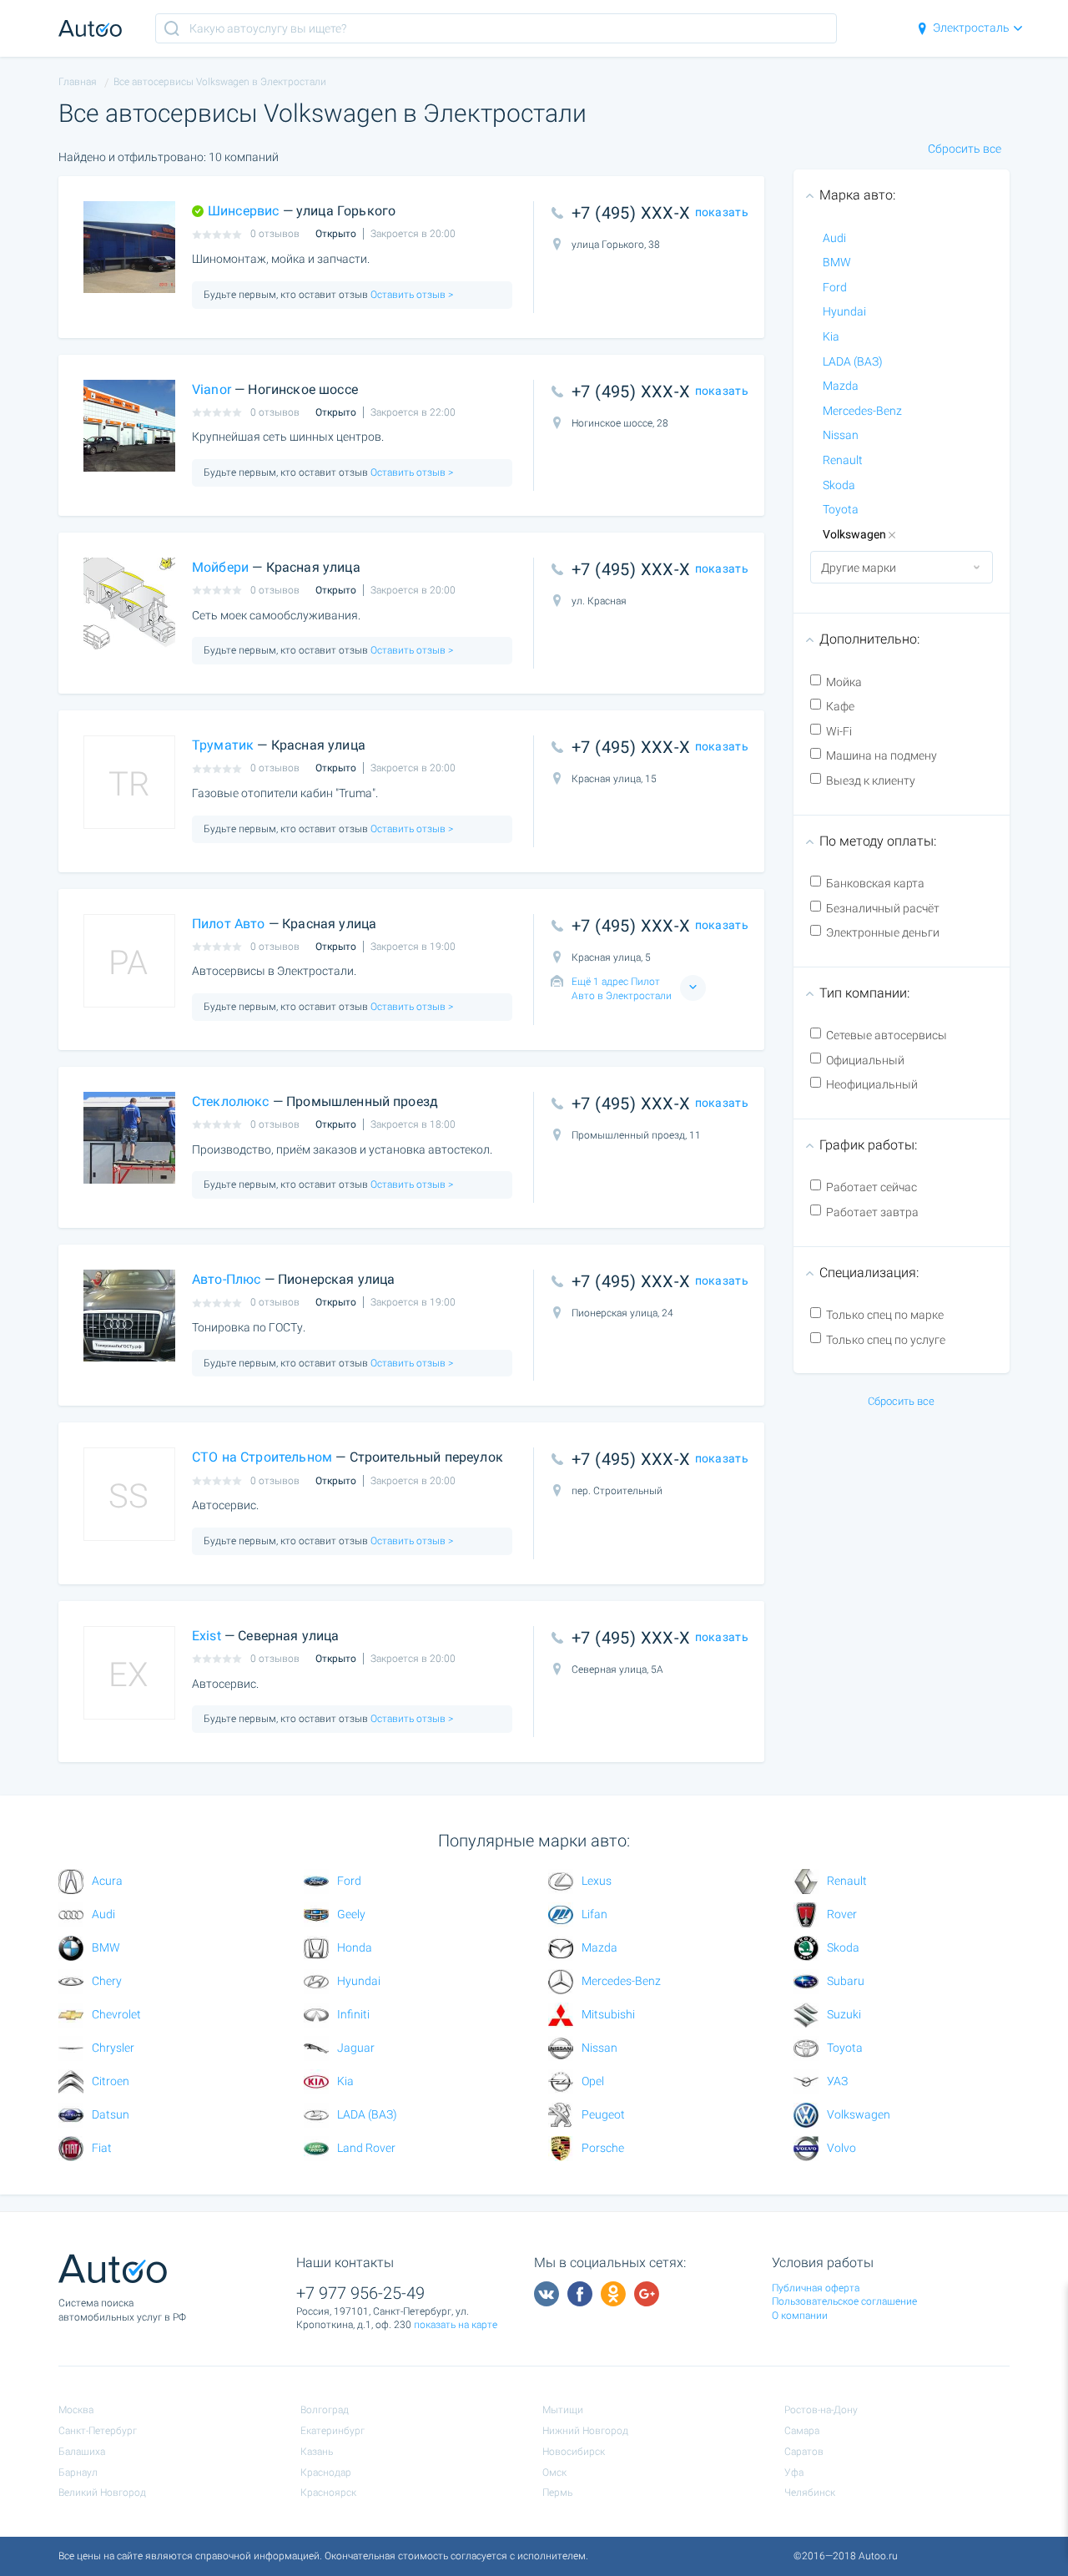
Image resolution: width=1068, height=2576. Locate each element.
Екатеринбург (332, 2431)
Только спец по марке (885, 1315)
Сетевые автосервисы (887, 1035)
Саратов (804, 2452)
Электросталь (971, 28)
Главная (78, 82)
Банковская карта (875, 883)
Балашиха (82, 2452)
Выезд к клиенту (871, 780)
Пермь (557, 2493)
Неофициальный (872, 1084)
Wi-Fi (839, 731)
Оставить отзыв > (411, 295)
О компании (800, 2316)
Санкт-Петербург (98, 2431)
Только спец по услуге (886, 1340)
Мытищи (563, 2410)
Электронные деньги (883, 932)
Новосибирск (574, 2452)
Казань (317, 2452)
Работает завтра (872, 1212)
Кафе (840, 706)
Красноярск (328, 2493)
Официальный (865, 1060)
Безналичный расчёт (883, 908)
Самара (802, 2431)
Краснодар (326, 2472)
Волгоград (325, 2410)
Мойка (844, 682)
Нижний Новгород (585, 2431)
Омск (554, 2472)
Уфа (794, 2472)
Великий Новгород (102, 2493)
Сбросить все (965, 149)
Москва (76, 2410)
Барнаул (78, 2472)
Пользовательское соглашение (844, 2301)
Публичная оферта (816, 2288)
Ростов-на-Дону (821, 2410)
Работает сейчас (872, 1187)
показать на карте (456, 2325)
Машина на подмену (882, 755)
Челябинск (810, 2493)
